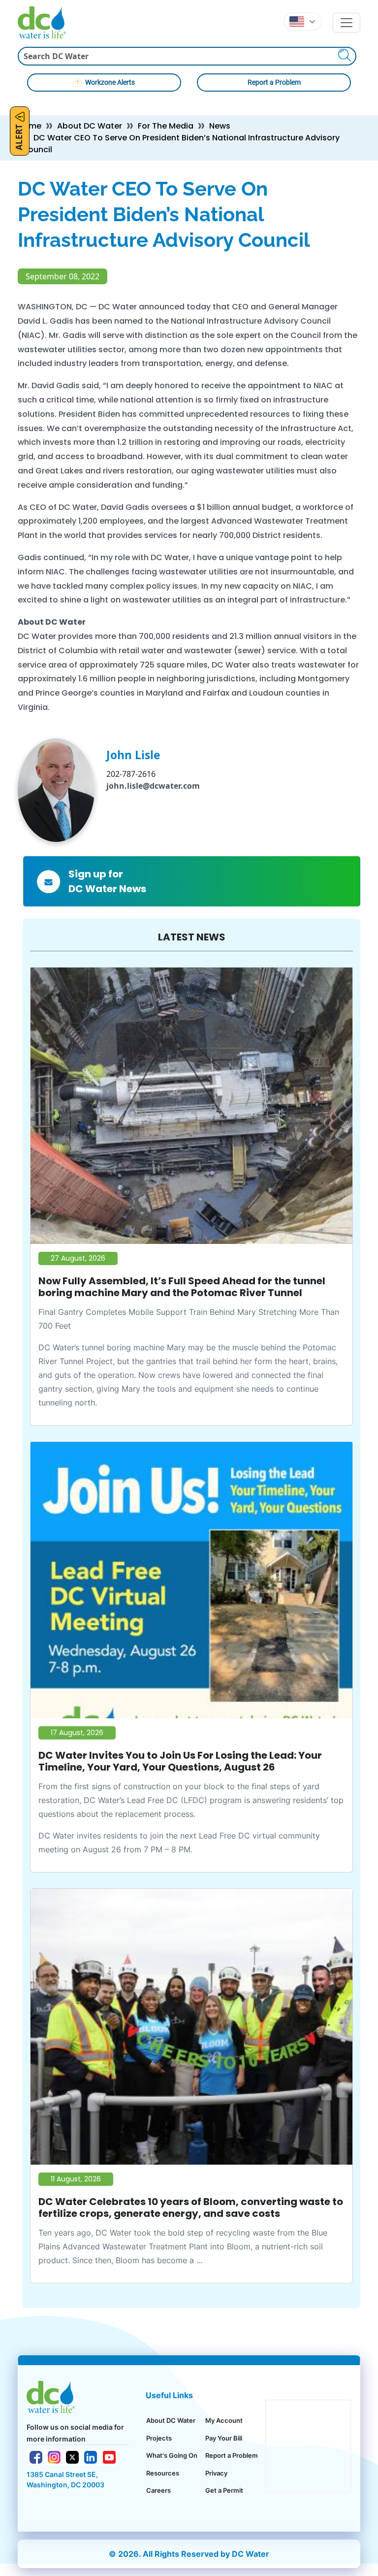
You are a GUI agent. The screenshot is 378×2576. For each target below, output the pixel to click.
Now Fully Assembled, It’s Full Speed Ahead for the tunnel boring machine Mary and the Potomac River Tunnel (182, 1287)
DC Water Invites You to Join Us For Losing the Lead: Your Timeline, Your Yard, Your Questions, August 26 (180, 1761)
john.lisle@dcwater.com (153, 786)
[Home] (46, 22)
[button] (303, 22)
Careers (158, 2490)
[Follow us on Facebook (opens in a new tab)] (36, 2456)
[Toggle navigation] (346, 23)
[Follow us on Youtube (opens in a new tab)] (109, 2456)
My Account (224, 2420)
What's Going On (172, 2455)
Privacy (216, 2473)
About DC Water (90, 126)
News (220, 126)
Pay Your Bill (224, 2438)
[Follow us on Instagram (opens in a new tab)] (54, 2456)
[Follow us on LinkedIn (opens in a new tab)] (91, 2456)
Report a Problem (274, 82)
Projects (159, 2438)
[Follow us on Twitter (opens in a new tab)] (72, 2456)
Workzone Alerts (110, 82)
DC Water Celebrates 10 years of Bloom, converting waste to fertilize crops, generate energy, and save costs (191, 2208)
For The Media (166, 126)
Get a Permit (224, 2490)
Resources (163, 2473)
